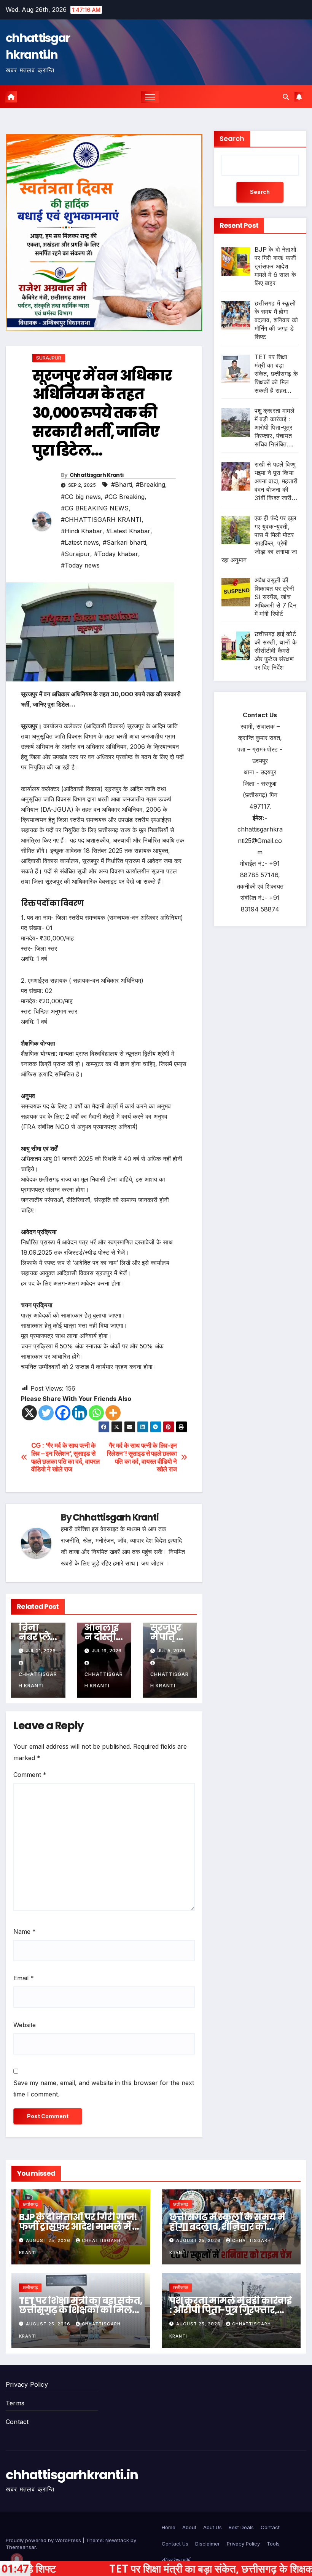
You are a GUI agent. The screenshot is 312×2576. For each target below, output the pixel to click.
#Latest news (80, 542)
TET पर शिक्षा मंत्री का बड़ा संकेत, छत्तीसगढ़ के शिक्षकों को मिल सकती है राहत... (159, 2568)
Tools (273, 2544)
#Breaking (150, 484)
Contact (17, 2422)
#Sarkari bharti (124, 542)
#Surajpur (76, 554)
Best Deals (241, 2527)
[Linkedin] (80, 1413)
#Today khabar (116, 554)
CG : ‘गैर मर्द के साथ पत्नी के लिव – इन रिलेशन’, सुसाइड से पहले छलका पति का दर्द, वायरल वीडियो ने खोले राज (65, 1457)
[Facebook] (63, 1413)
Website (25, 2025)
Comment (30, 1775)
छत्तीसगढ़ (30, 2204)
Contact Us (175, 2544)
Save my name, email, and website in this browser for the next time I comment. (104, 2088)
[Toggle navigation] (150, 97)
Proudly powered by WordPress (44, 2540)
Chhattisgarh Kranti (97, 475)
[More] (113, 1413)
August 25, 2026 (49, 2240)
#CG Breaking (125, 497)
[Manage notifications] (17, 2559)
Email (24, 1978)
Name (25, 1932)
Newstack (117, 2540)
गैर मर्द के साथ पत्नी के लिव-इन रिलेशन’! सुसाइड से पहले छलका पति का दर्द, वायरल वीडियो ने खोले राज (142, 1457)
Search (232, 138)
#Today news (80, 565)
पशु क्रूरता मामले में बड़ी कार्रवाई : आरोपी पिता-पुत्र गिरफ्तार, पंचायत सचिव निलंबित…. (230, 2310)
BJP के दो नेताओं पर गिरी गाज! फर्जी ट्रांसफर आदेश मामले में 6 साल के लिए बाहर (78, 2227)
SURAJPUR (49, 358)
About (189, 2527)
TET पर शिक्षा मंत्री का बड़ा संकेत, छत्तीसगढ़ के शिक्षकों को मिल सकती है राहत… (81, 2310)
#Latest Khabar (128, 531)
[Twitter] (46, 1413)
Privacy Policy (27, 2384)
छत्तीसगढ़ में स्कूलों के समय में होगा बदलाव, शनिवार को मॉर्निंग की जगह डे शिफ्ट (227, 2227)
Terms (15, 2403)
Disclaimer (208, 2544)
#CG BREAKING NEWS (95, 508)
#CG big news (81, 497)
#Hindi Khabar (82, 531)
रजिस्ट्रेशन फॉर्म (176, 2560)
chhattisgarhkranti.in (38, 46)
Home (169, 2527)
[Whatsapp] (96, 1413)
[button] (286, 97)
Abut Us (213, 2527)
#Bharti (122, 484)
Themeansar (21, 2547)
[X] (29, 1413)
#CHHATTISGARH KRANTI (101, 520)
